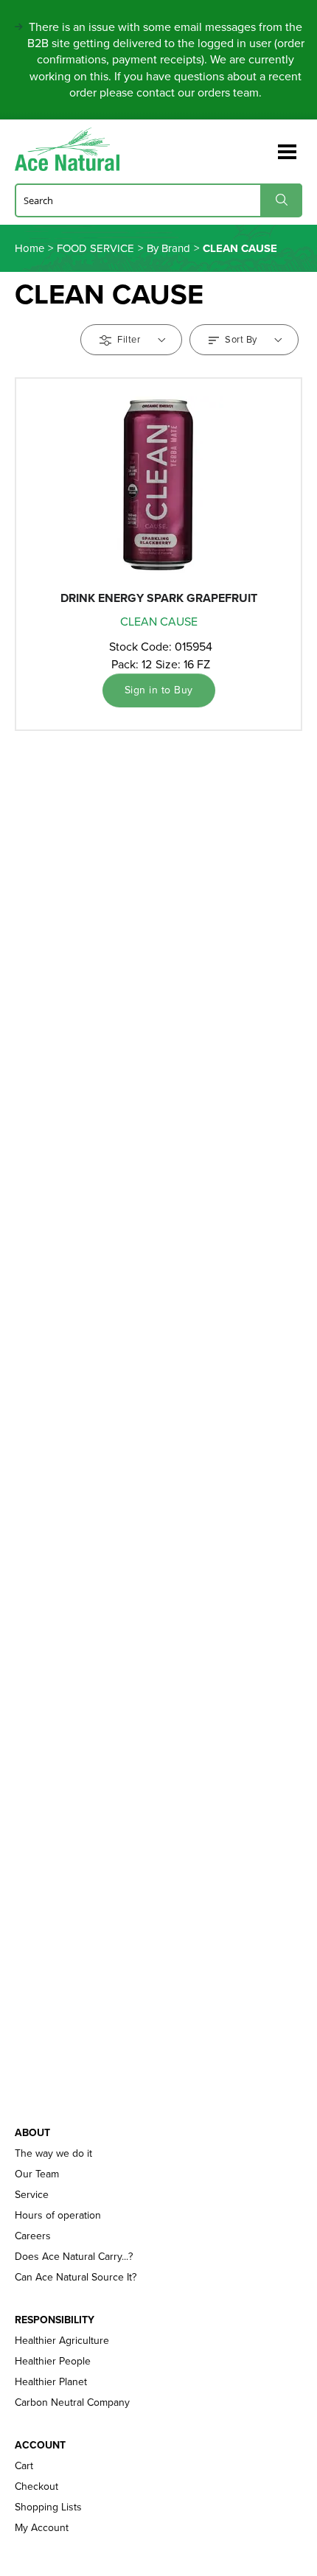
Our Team (37, 2174)
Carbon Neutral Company (72, 2403)
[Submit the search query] (281, 200)
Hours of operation (58, 2216)
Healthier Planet (51, 2382)
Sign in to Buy (159, 690)
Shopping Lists (48, 2507)
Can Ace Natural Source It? (76, 2278)
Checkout (36, 2487)
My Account (42, 2528)
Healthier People (53, 2362)
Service (32, 2195)
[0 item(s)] (264, 145)
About (32, 2133)
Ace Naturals (73, 149)
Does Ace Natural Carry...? (74, 2257)
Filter (129, 339)
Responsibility (55, 2320)
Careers (33, 2236)
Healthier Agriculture (62, 2341)
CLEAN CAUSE (159, 622)
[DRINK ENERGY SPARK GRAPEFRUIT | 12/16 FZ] (158, 485)
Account (40, 2446)
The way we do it (53, 2154)
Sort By (241, 339)
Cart (24, 2466)
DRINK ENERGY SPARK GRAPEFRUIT (159, 598)
